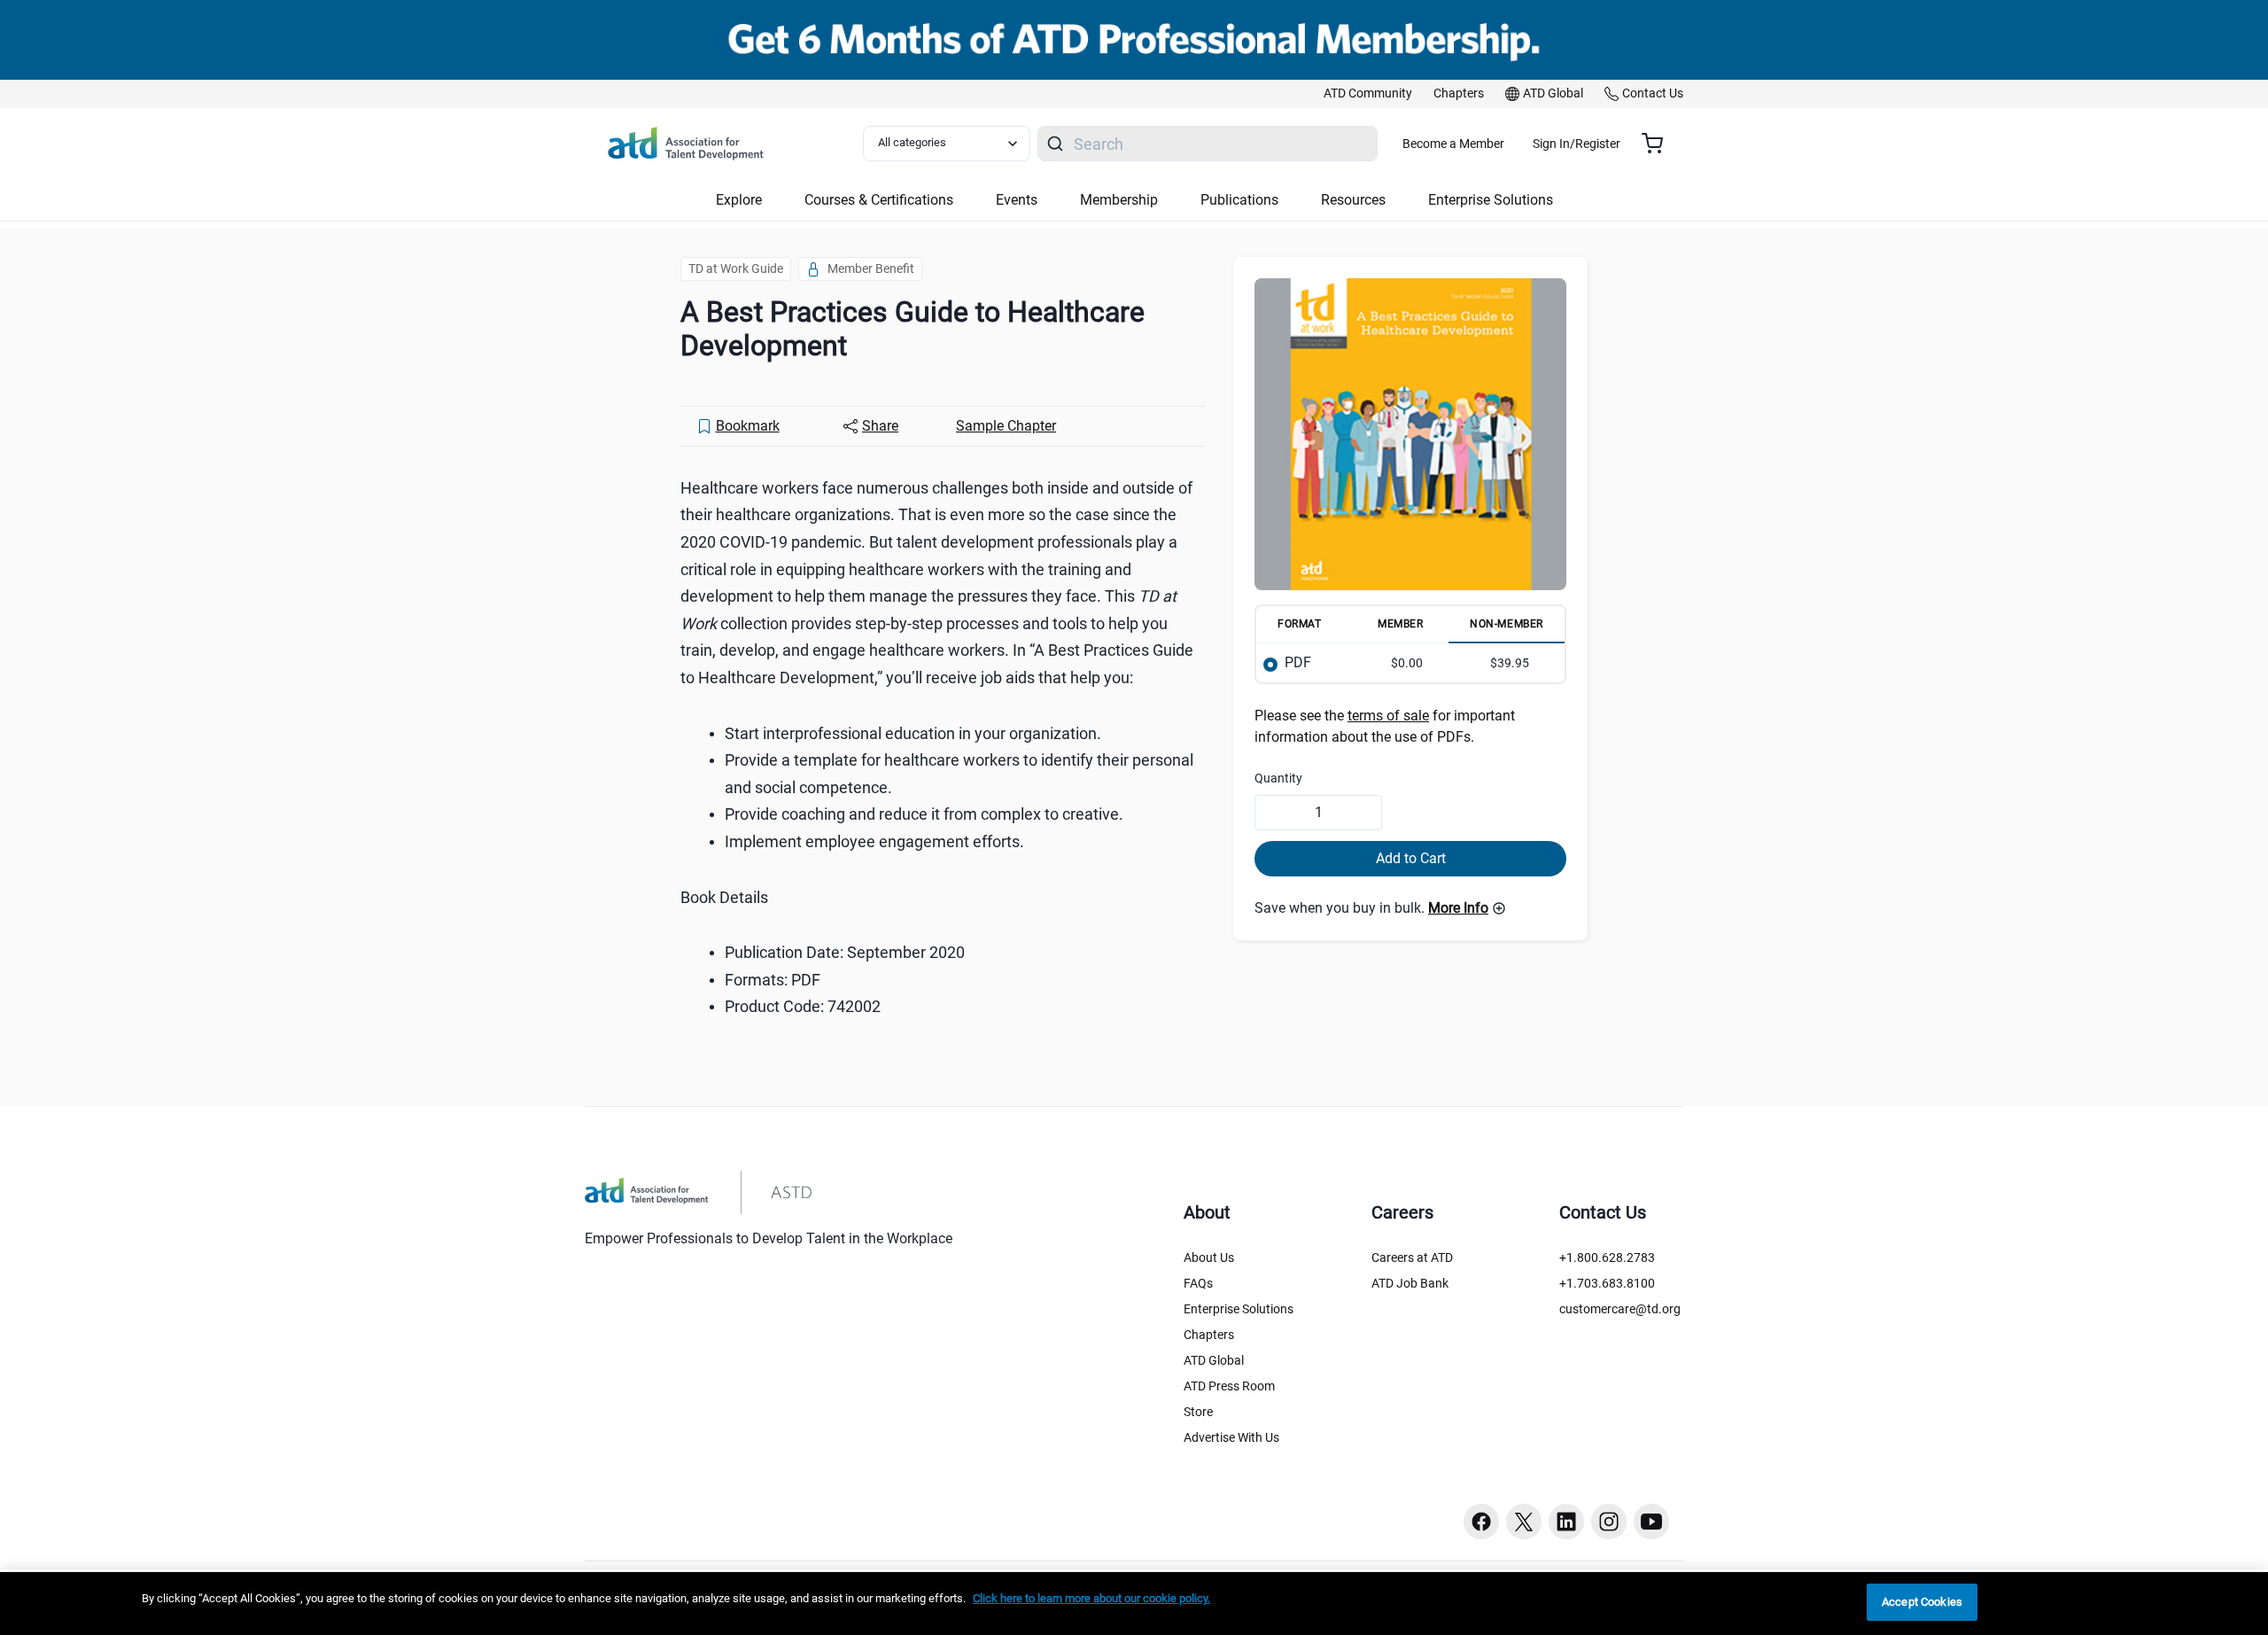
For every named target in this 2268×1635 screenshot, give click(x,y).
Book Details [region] (724, 897)
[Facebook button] (1481, 1522)
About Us (1209, 1257)
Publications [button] (1239, 200)
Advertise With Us (1231, 1437)
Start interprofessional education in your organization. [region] (913, 733)
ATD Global (1214, 1360)
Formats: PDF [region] (773, 980)
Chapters (1209, 1335)
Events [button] (1017, 200)
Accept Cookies (1922, 1602)
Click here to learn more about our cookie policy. (1091, 1598)
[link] (1368, 94)
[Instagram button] (1609, 1522)
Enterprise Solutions (1239, 1309)
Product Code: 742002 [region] (803, 1006)
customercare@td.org (1620, 1309)
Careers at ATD (1412, 1257)
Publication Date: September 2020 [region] (845, 952)
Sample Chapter (1006, 426)
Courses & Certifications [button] (879, 200)
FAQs (1198, 1283)
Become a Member (1453, 144)
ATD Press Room (1229, 1386)
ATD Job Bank (1410, 1283)
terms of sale (1388, 716)
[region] (1134, 1604)
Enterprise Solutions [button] (1491, 200)
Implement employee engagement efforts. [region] (874, 841)
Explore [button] (739, 200)
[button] (1467, 908)
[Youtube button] (1651, 1522)
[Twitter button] (1524, 1522)
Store (1198, 1412)
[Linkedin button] (1566, 1522)
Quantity (1278, 778)
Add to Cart (1411, 858)
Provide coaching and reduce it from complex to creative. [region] (924, 814)
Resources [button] (1353, 200)
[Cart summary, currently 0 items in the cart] (1659, 144)
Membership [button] (1119, 200)
